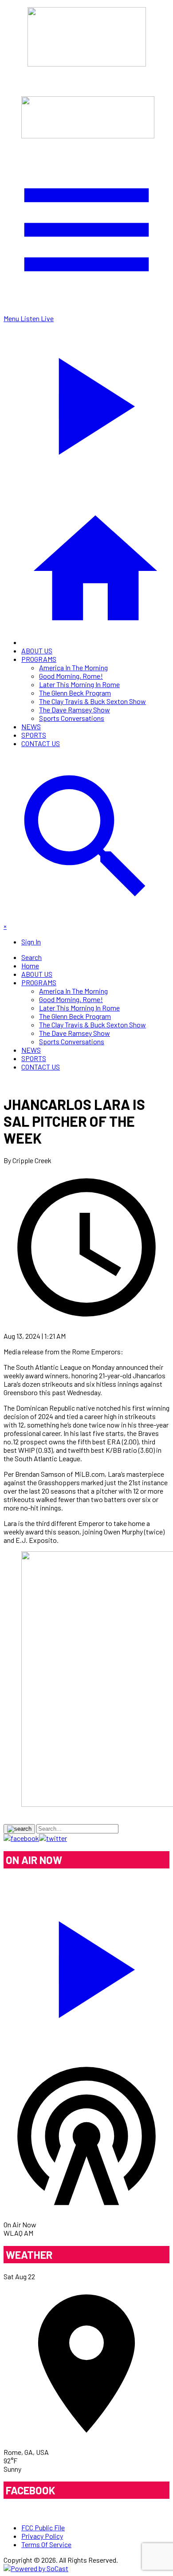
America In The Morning (73, 667)
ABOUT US (37, 651)
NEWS (31, 726)
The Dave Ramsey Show (75, 710)
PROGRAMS (39, 659)
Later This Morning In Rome (79, 684)
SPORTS (34, 735)
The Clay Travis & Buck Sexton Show (92, 701)
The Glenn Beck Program (75, 693)
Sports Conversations (72, 718)
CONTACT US (41, 743)
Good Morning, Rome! (71, 676)
